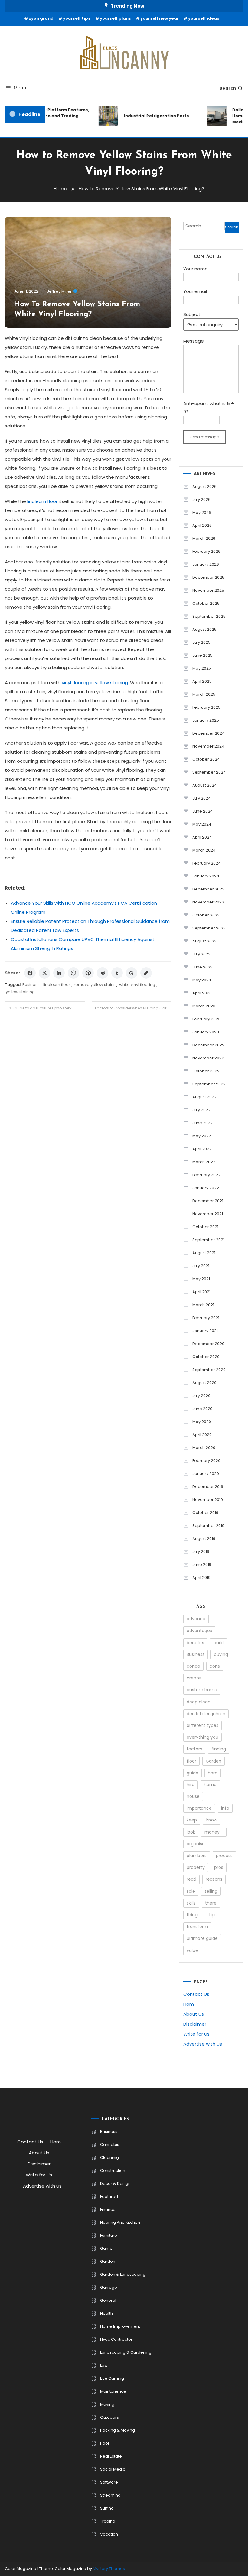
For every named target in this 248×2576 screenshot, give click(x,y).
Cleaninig (109, 2157)
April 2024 (202, 837)
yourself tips (77, 18)
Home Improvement (120, 2326)
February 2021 (206, 1318)
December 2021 (208, 1201)
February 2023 (206, 1019)
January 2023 (206, 1032)
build (219, 1643)
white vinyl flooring (137, 985)
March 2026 (204, 538)
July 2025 (201, 642)
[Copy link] (146, 973)
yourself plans (115, 18)
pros (219, 1867)
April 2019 (201, 1578)
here (213, 1773)
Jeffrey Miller (59, 291)
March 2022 (204, 1162)
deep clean (199, 1702)
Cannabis (110, 2145)
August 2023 (204, 941)
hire (191, 1785)
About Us (194, 2014)
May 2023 (202, 980)
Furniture (109, 2235)
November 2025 (208, 590)
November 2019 (208, 1500)
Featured (109, 2196)
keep (192, 1820)
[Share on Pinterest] (88, 973)
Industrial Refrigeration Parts (148, 116)
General (108, 2300)
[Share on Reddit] (103, 973)
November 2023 (208, 902)
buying (221, 1654)
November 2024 (208, 746)
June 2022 (202, 1123)
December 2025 (208, 577)
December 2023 (208, 889)
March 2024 (204, 850)
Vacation (109, 2534)
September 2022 (209, 1084)
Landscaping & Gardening (126, 2352)
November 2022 (208, 1058)
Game (106, 2248)
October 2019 (205, 1513)
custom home (202, 1690)
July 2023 (201, 954)
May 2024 (202, 824)
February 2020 (206, 1461)
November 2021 (208, 1214)
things (193, 1915)
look (191, 1832)
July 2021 (201, 1266)
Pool (104, 2443)
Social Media (113, 2469)
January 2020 (206, 1474)
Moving (107, 2404)
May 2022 (202, 1136)
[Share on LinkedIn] (59, 973)
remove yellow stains (95, 985)
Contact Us (196, 1994)
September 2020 (209, 1370)
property (196, 1867)
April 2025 (202, 681)
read (191, 1879)
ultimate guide (202, 1938)
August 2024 (205, 785)
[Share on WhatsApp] (73, 973)
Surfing (107, 2508)
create (194, 1678)
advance (196, 1619)
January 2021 (205, 1331)
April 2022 (202, 1149)
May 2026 (202, 512)
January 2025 (206, 720)
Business (31, 985)
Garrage (109, 2287)
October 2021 (205, 1227)
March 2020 (204, 1448)
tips (213, 1915)
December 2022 (208, 1045)
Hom (189, 2004)
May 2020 (202, 1422)
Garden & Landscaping (123, 2274)
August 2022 (204, 1097)
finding (219, 1749)
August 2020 (204, 1383)
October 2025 (206, 603)
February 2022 (206, 1175)
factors (194, 1749)
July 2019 (201, 1552)
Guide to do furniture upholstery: (43, 1008)
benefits (195, 1643)
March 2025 (204, 694)
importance (199, 1808)
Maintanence (113, 2391)
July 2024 (202, 798)
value (192, 1950)
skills (191, 1903)
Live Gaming (112, 2378)
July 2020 (201, 1396)
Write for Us (196, 2034)
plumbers (197, 1856)
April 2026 (202, 525)
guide (193, 1773)
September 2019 (208, 1526)
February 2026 (206, 551)
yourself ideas (204, 18)
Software (109, 2482)
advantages (199, 1631)
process (224, 1856)
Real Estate (111, 2456)
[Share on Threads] (132, 973)
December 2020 (208, 1344)
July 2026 (201, 499)
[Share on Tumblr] (117, 973)
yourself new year (160, 18)
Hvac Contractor (116, 2339)
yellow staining (20, 992)
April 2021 (201, 1292)
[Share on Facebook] (30, 973)
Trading (108, 2521)
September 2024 (209, 772)
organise (196, 1844)
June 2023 (202, 967)
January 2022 (206, 1188)
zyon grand (41, 18)
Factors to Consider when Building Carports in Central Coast (133, 1008)
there (211, 1903)
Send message (204, 437)
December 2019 (208, 1487)
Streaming (110, 2495)
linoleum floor (57, 985)
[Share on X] (44, 973)
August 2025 (204, 629)
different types (202, 1725)
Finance (108, 2209)
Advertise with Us (203, 2044)
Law (104, 2365)
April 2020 (202, 1435)
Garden (214, 1761)
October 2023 (206, 915)
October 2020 (206, 1357)
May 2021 (201, 1279)
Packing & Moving (117, 2430)
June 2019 (202, 1565)
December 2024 (209, 733)
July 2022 (201, 1110)
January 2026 (206, 564)
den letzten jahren (206, 1714)
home (210, 1785)
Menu (20, 88)
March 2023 (204, 1006)
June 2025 (202, 655)
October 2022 (206, 1071)
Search (228, 88)
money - (214, 1832)
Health (106, 2313)
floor (191, 1761)
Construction (113, 2170)
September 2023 (209, 928)
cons (215, 1666)
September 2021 (208, 1240)
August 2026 (204, 486)
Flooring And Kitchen (120, 2222)
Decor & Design (115, 2183)
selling (211, 1891)
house (193, 1796)
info (225, 1808)
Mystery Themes (109, 2569)
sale (191, 1891)
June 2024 (203, 811)
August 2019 (204, 1539)
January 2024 (206, 876)
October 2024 (206, 759)
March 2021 (203, 1305)
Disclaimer (195, 2024)
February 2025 (206, 707)
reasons (214, 1879)
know (212, 1820)
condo (193, 1666)
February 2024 (207, 863)
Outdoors (109, 2417)
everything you (202, 1737)
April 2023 (202, 993)
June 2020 (202, 1409)
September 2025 (209, 616)
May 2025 (202, 668)
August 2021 (204, 1253)
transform (197, 1927)
